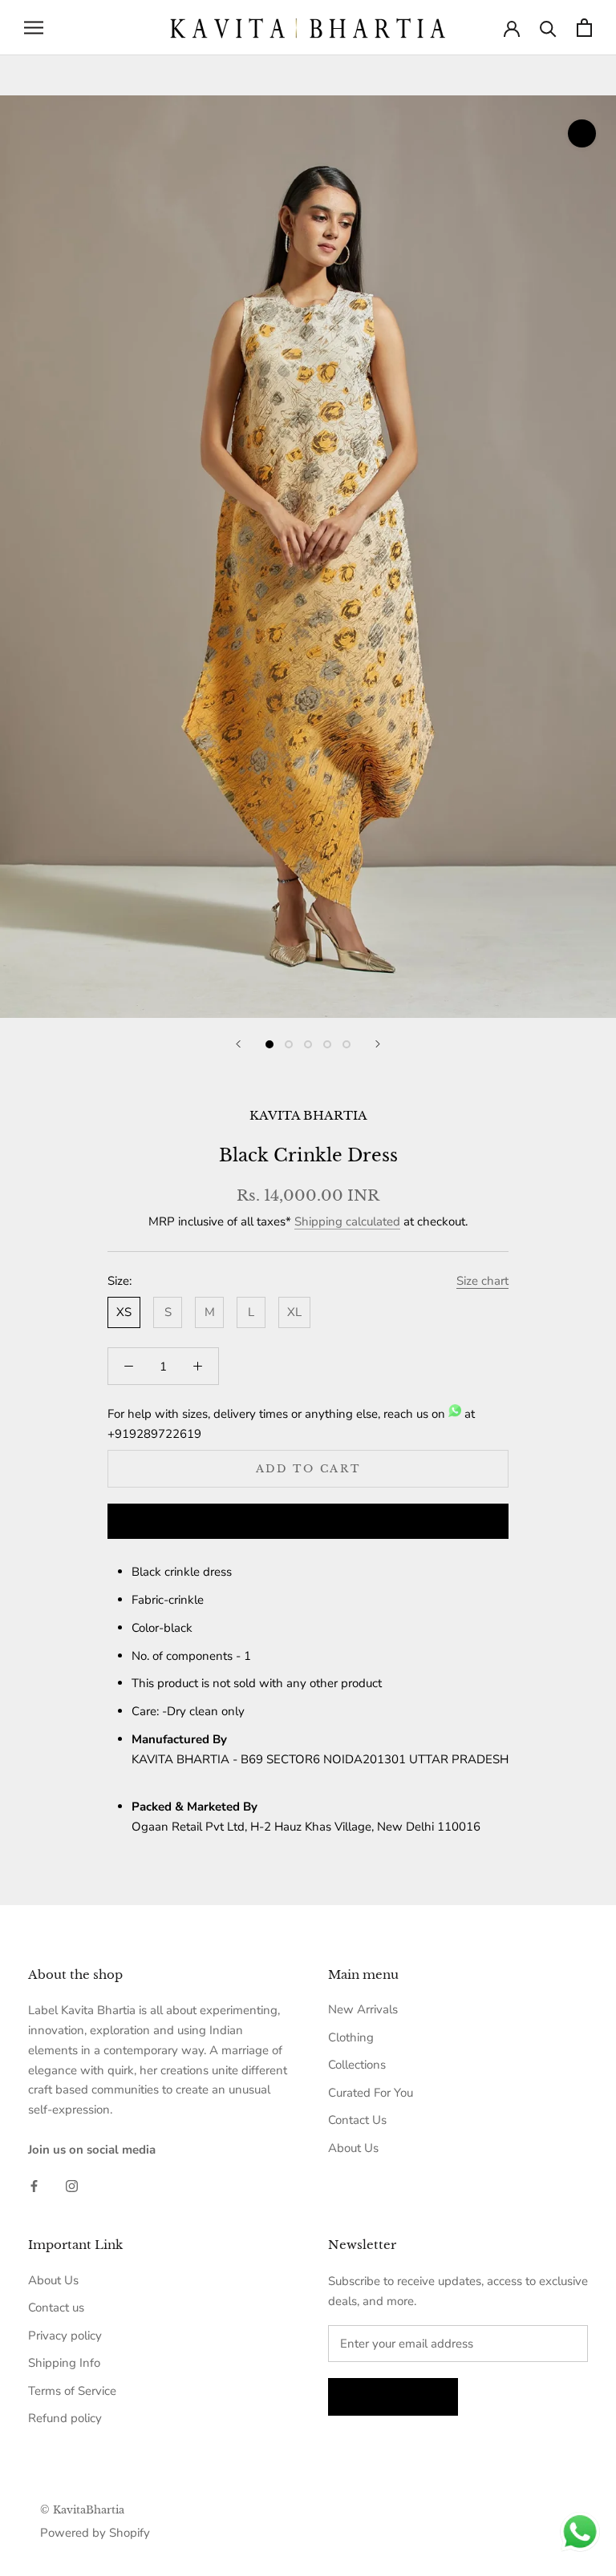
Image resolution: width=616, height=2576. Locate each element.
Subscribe (393, 2397)
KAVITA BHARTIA (308, 1115)
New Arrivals (363, 2009)
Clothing (351, 2037)
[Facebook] (34, 2185)
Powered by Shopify (95, 2533)
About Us (353, 2148)
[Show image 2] (289, 1044)
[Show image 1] (269, 1044)
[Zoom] (582, 133)
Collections (357, 2065)
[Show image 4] (327, 1044)
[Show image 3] (308, 1044)
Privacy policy (65, 2336)
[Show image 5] (346, 1044)
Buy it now (308, 1522)
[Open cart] (584, 28)
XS (124, 1312)
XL (294, 1312)
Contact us (56, 2307)
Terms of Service (72, 2391)
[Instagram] (72, 2185)
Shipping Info (64, 2363)
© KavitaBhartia (82, 2510)
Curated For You (371, 2093)
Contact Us (357, 2120)
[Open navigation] (34, 28)
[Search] (548, 28)
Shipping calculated (347, 1221)
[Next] (378, 1044)
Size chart (482, 1281)
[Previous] (238, 1044)
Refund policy (65, 2418)
